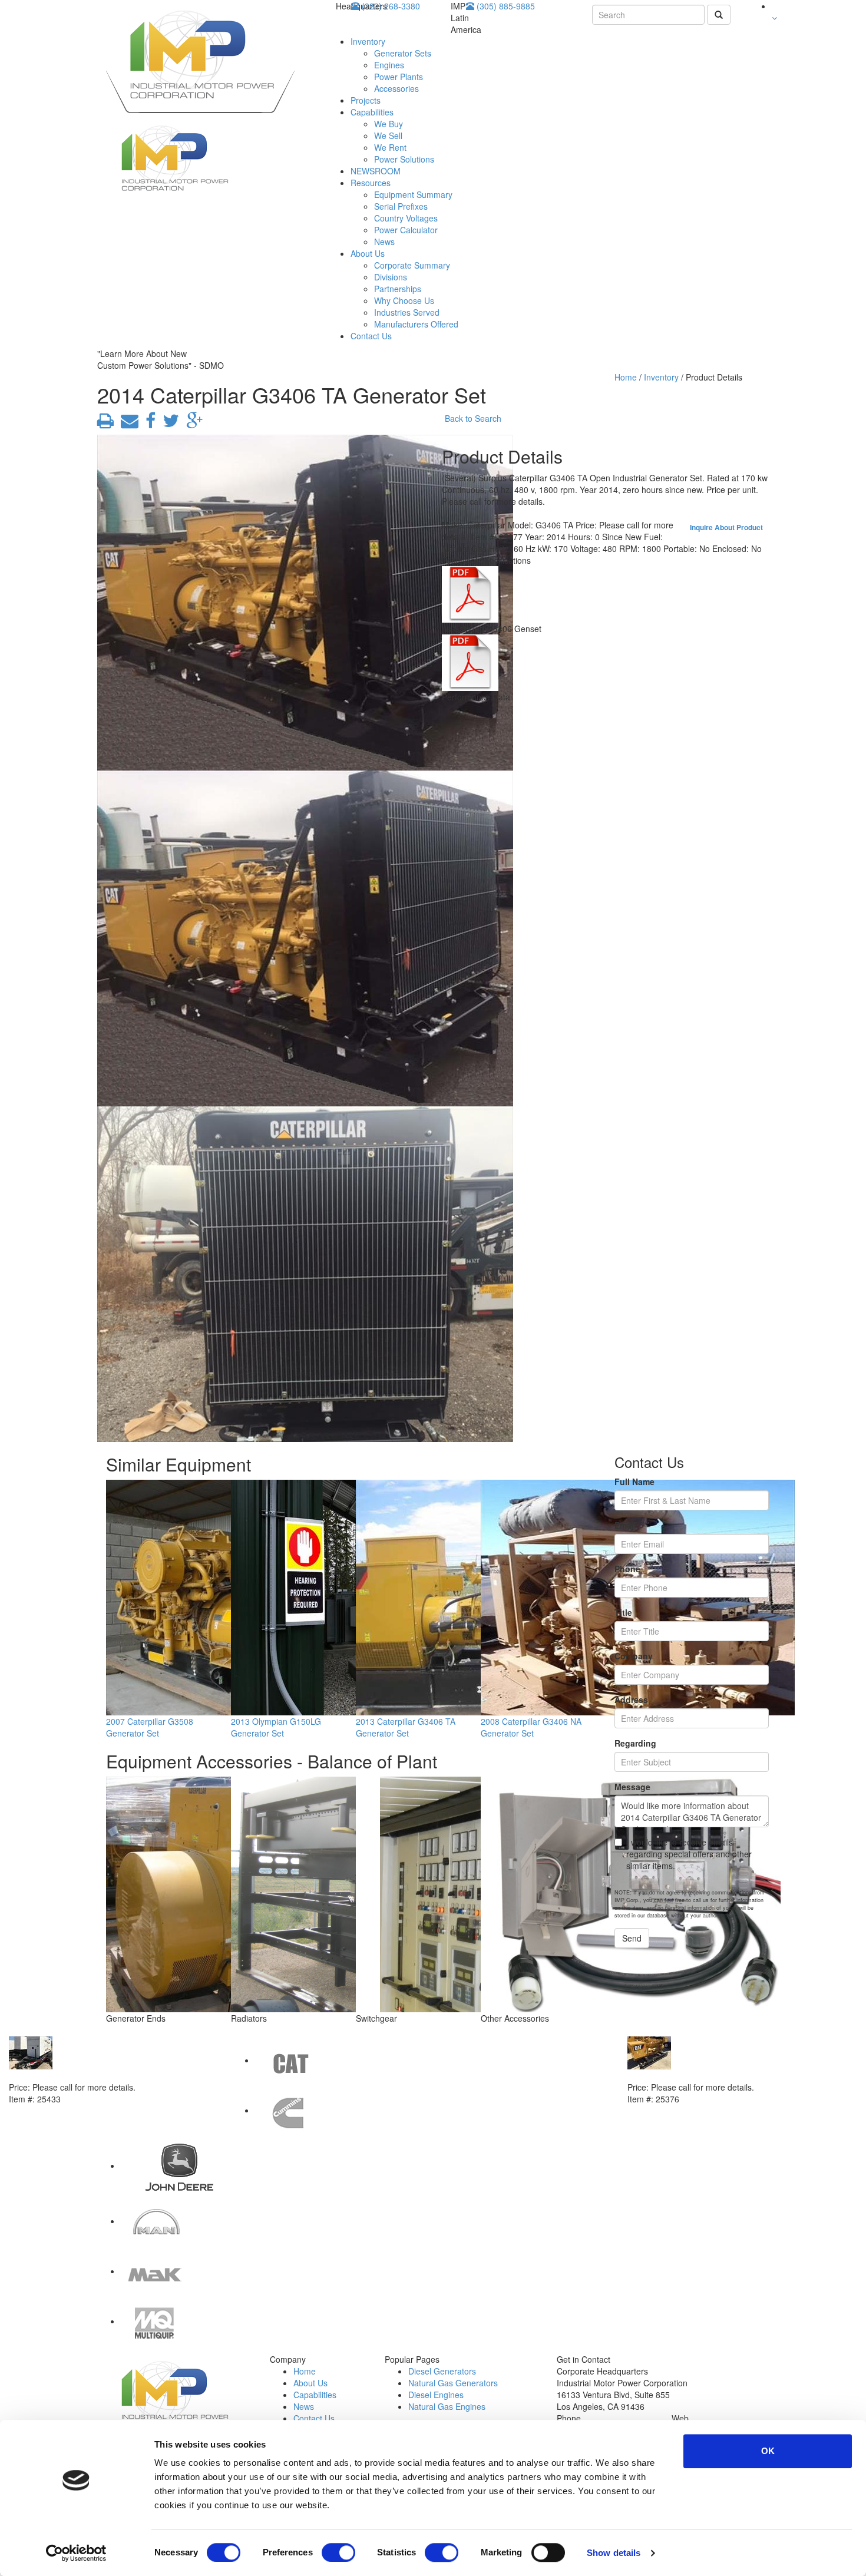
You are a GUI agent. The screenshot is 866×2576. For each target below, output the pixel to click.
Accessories (396, 88)
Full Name (634, 1482)
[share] (148, 424)
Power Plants (399, 77)
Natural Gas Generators (453, 2383)
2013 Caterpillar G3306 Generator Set (701, 2075)
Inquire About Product (726, 527)
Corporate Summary (412, 265)
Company (634, 1656)
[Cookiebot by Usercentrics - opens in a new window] (76, 2553)
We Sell (388, 135)
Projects (366, 100)
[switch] (338, 2552)
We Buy (389, 124)
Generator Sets (403, 53)
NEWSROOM (376, 171)
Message (632, 1787)
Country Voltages (406, 218)
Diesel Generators (442, 2371)
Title (623, 1612)
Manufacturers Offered (416, 324)
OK (768, 2451)
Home (626, 377)
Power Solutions (404, 159)
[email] (127, 424)
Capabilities (372, 112)
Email (625, 1525)
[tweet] (168, 424)
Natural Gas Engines (447, 2406)
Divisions (391, 277)
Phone (627, 1569)
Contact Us (371, 336)
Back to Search (473, 418)
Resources (371, 183)
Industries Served (407, 312)
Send (632, 1938)
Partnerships (398, 289)
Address (631, 1699)
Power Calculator (406, 230)
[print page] (105, 424)
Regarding (635, 1743)
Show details (614, 2553)
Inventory (368, 41)
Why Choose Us (404, 300)
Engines (389, 65)
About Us (368, 253)
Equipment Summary (413, 194)
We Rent (390, 147)
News (384, 242)
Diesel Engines (436, 2395)
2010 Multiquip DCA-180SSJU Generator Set (97, 2075)
